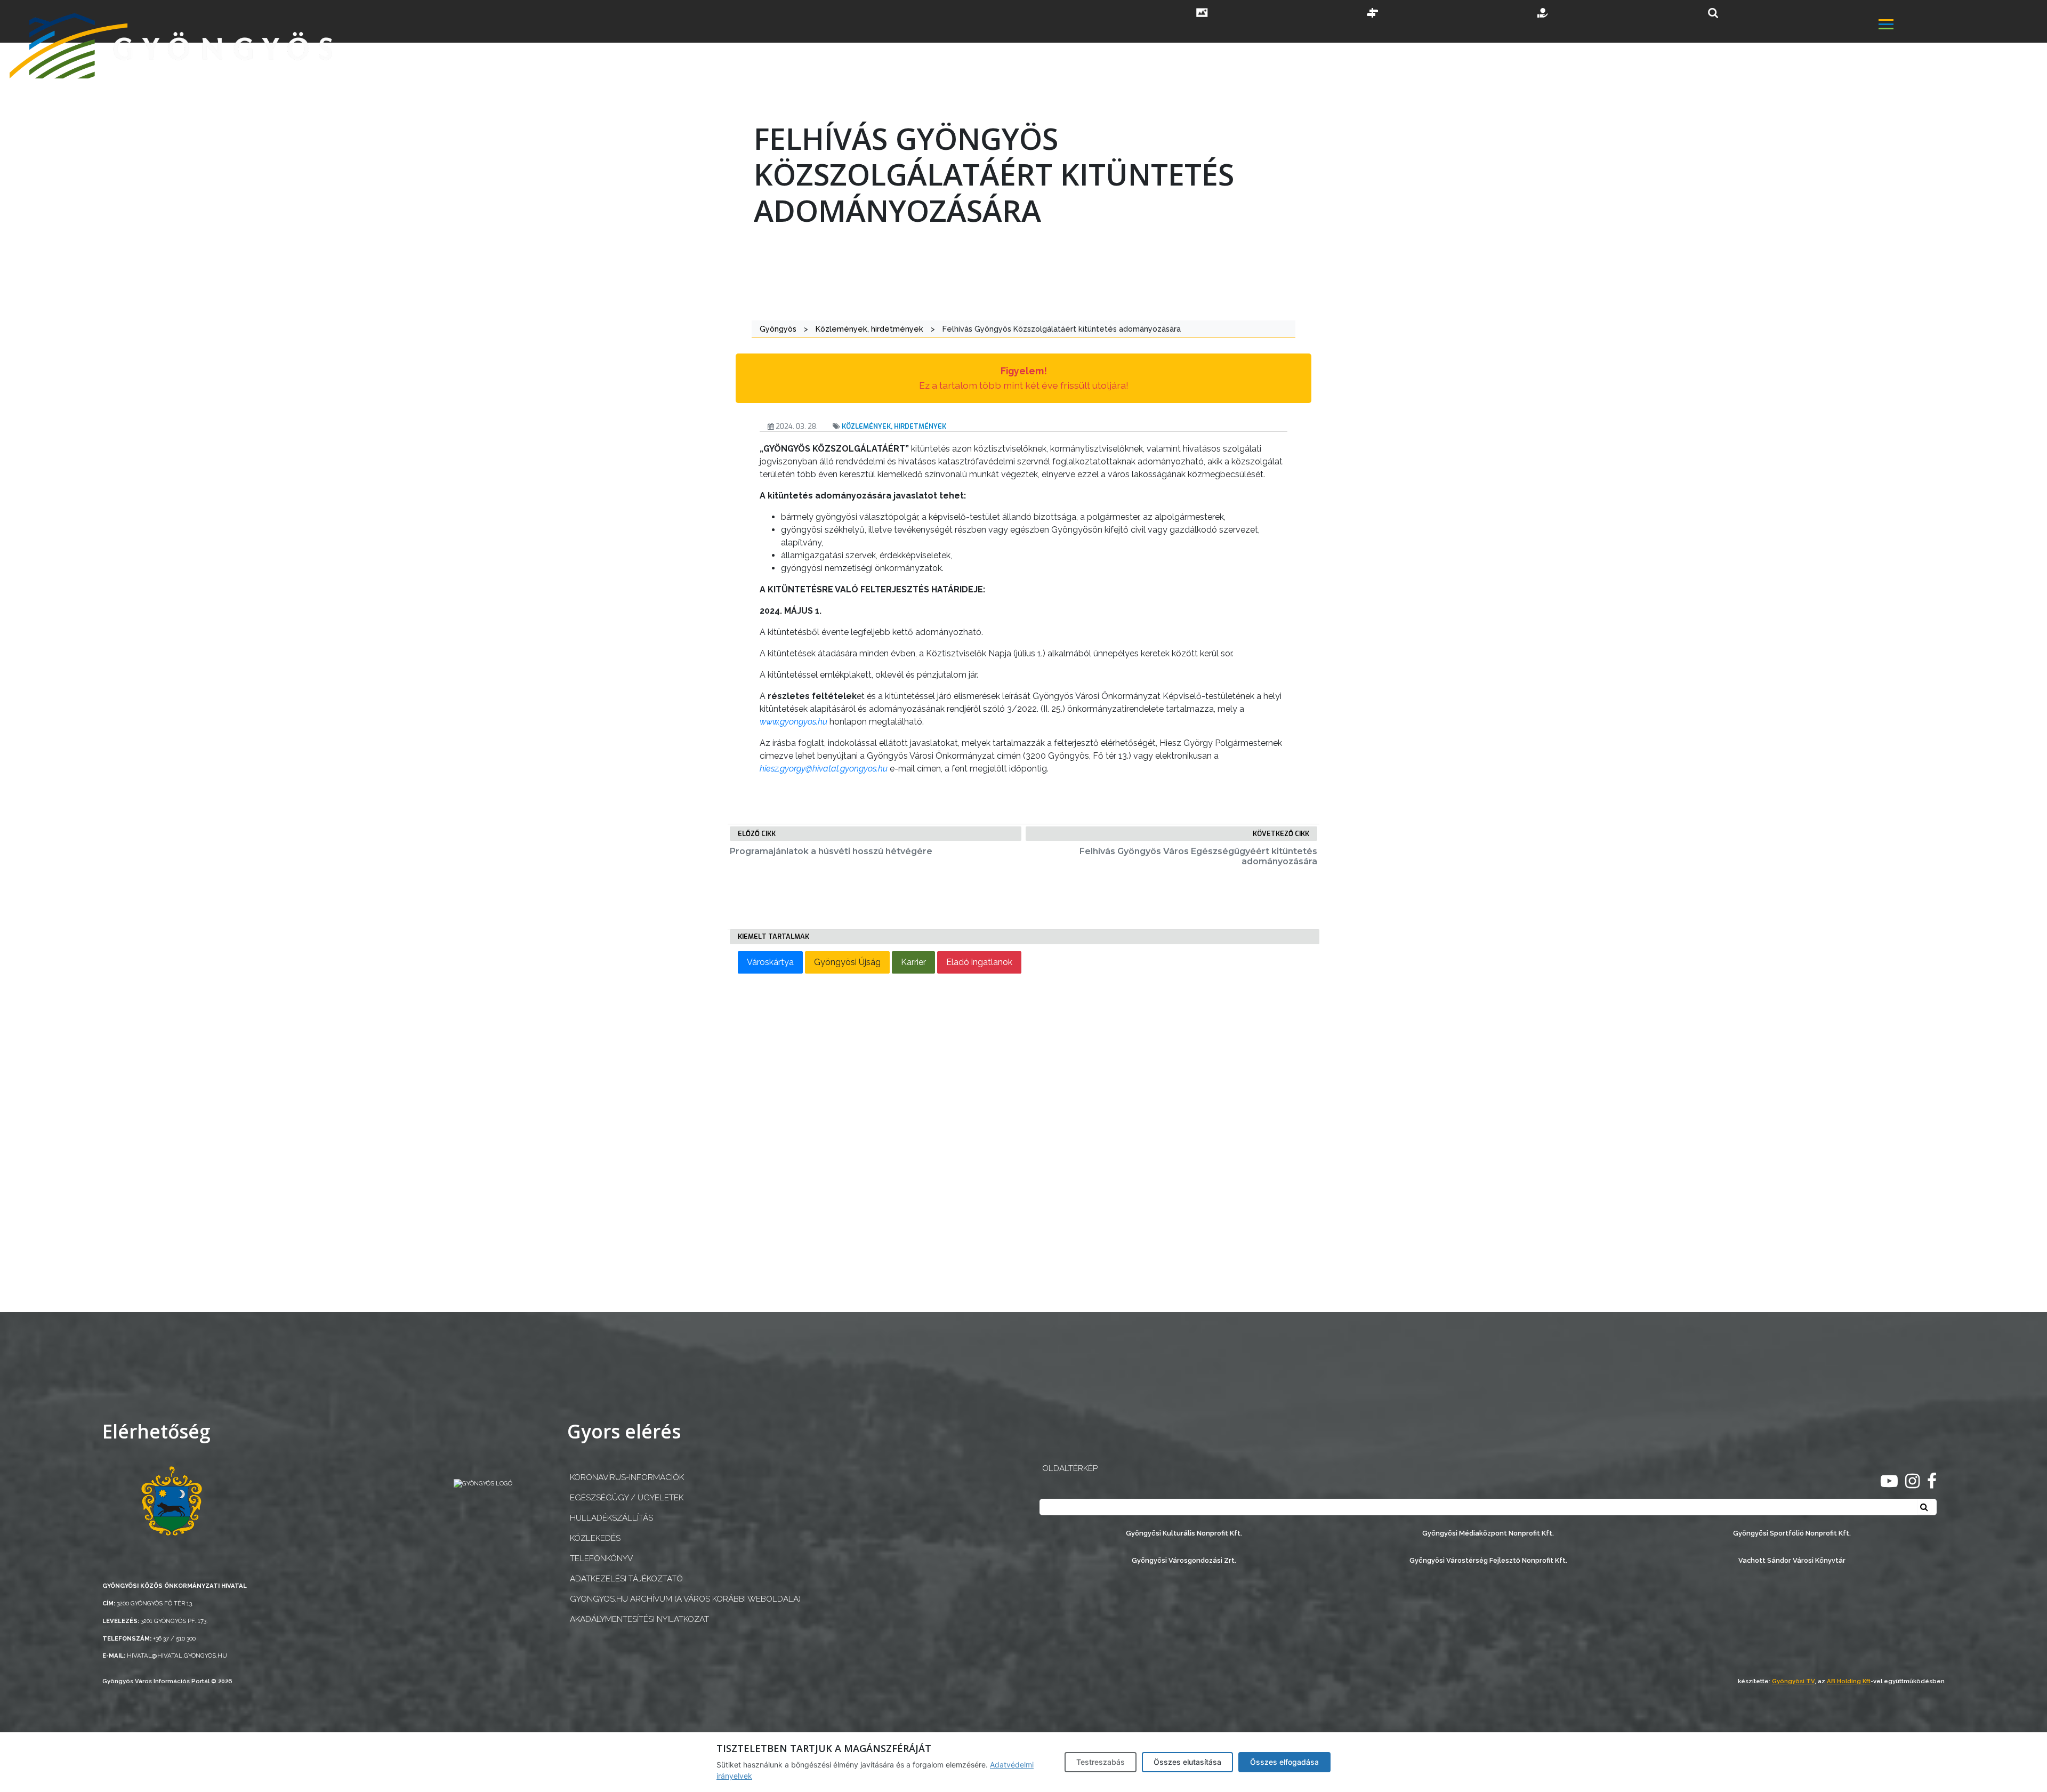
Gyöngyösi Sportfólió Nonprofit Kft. (1792, 1533)
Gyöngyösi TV (1793, 1681)
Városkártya (770, 962)
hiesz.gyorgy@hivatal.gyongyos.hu (824, 769)
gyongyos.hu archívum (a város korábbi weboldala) (685, 1599)
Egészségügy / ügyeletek (627, 1498)
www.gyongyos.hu (793, 722)
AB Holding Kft (1849, 1681)
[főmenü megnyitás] (1962, 25)
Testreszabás (1101, 1762)
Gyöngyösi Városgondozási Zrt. (1184, 1560)
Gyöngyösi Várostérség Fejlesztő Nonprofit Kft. (1488, 1560)
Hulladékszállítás (611, 1518)
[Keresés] (1713, 13)
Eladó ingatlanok (979, 962)
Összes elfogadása (1284, 1762)
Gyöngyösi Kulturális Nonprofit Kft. (1184, 1533)
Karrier (913, 962)
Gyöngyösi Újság (847, 962)
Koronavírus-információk (627, 1477)
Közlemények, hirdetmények (894, 426)
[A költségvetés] (1543, 14)
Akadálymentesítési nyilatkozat (639, 1619)
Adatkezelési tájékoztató (626, 1579)
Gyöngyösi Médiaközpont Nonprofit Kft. (1488, 1533)
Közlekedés (595, 1538)
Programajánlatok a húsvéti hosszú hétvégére (831, 851)
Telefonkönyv (601, 1558)
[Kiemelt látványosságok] (1373, 14)
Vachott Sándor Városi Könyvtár (1792, 1560)
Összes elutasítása (1187, 1762)
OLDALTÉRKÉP (1070, 1468)
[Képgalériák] (1202, 14)
